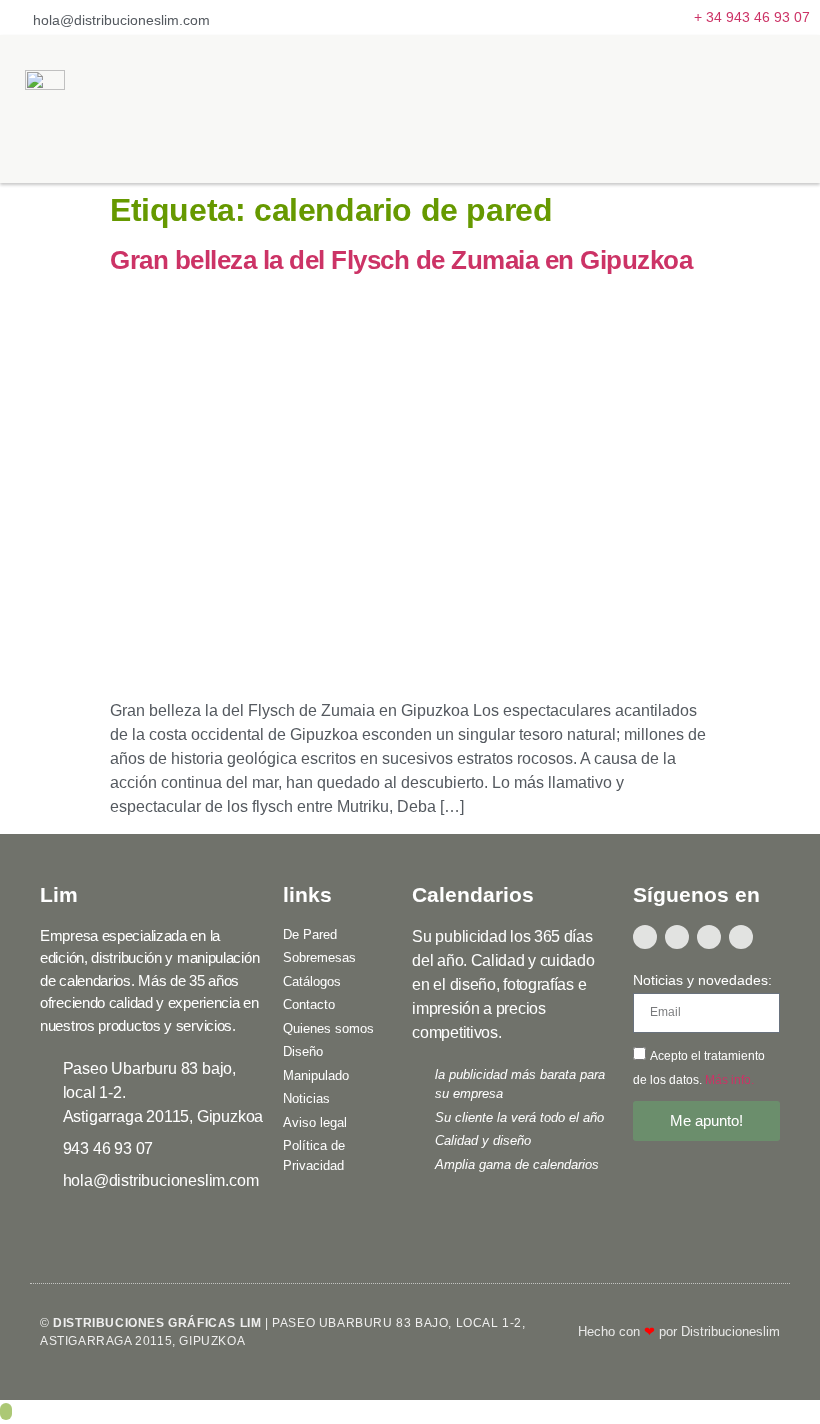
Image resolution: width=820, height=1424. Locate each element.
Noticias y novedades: (702, 980)
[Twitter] (677, 937)
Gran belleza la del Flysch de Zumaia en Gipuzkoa (401, 260)
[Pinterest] (741, 937)
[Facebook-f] (645, 937)
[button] (777, 109)
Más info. (729, 1079)
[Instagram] (709, 937)
